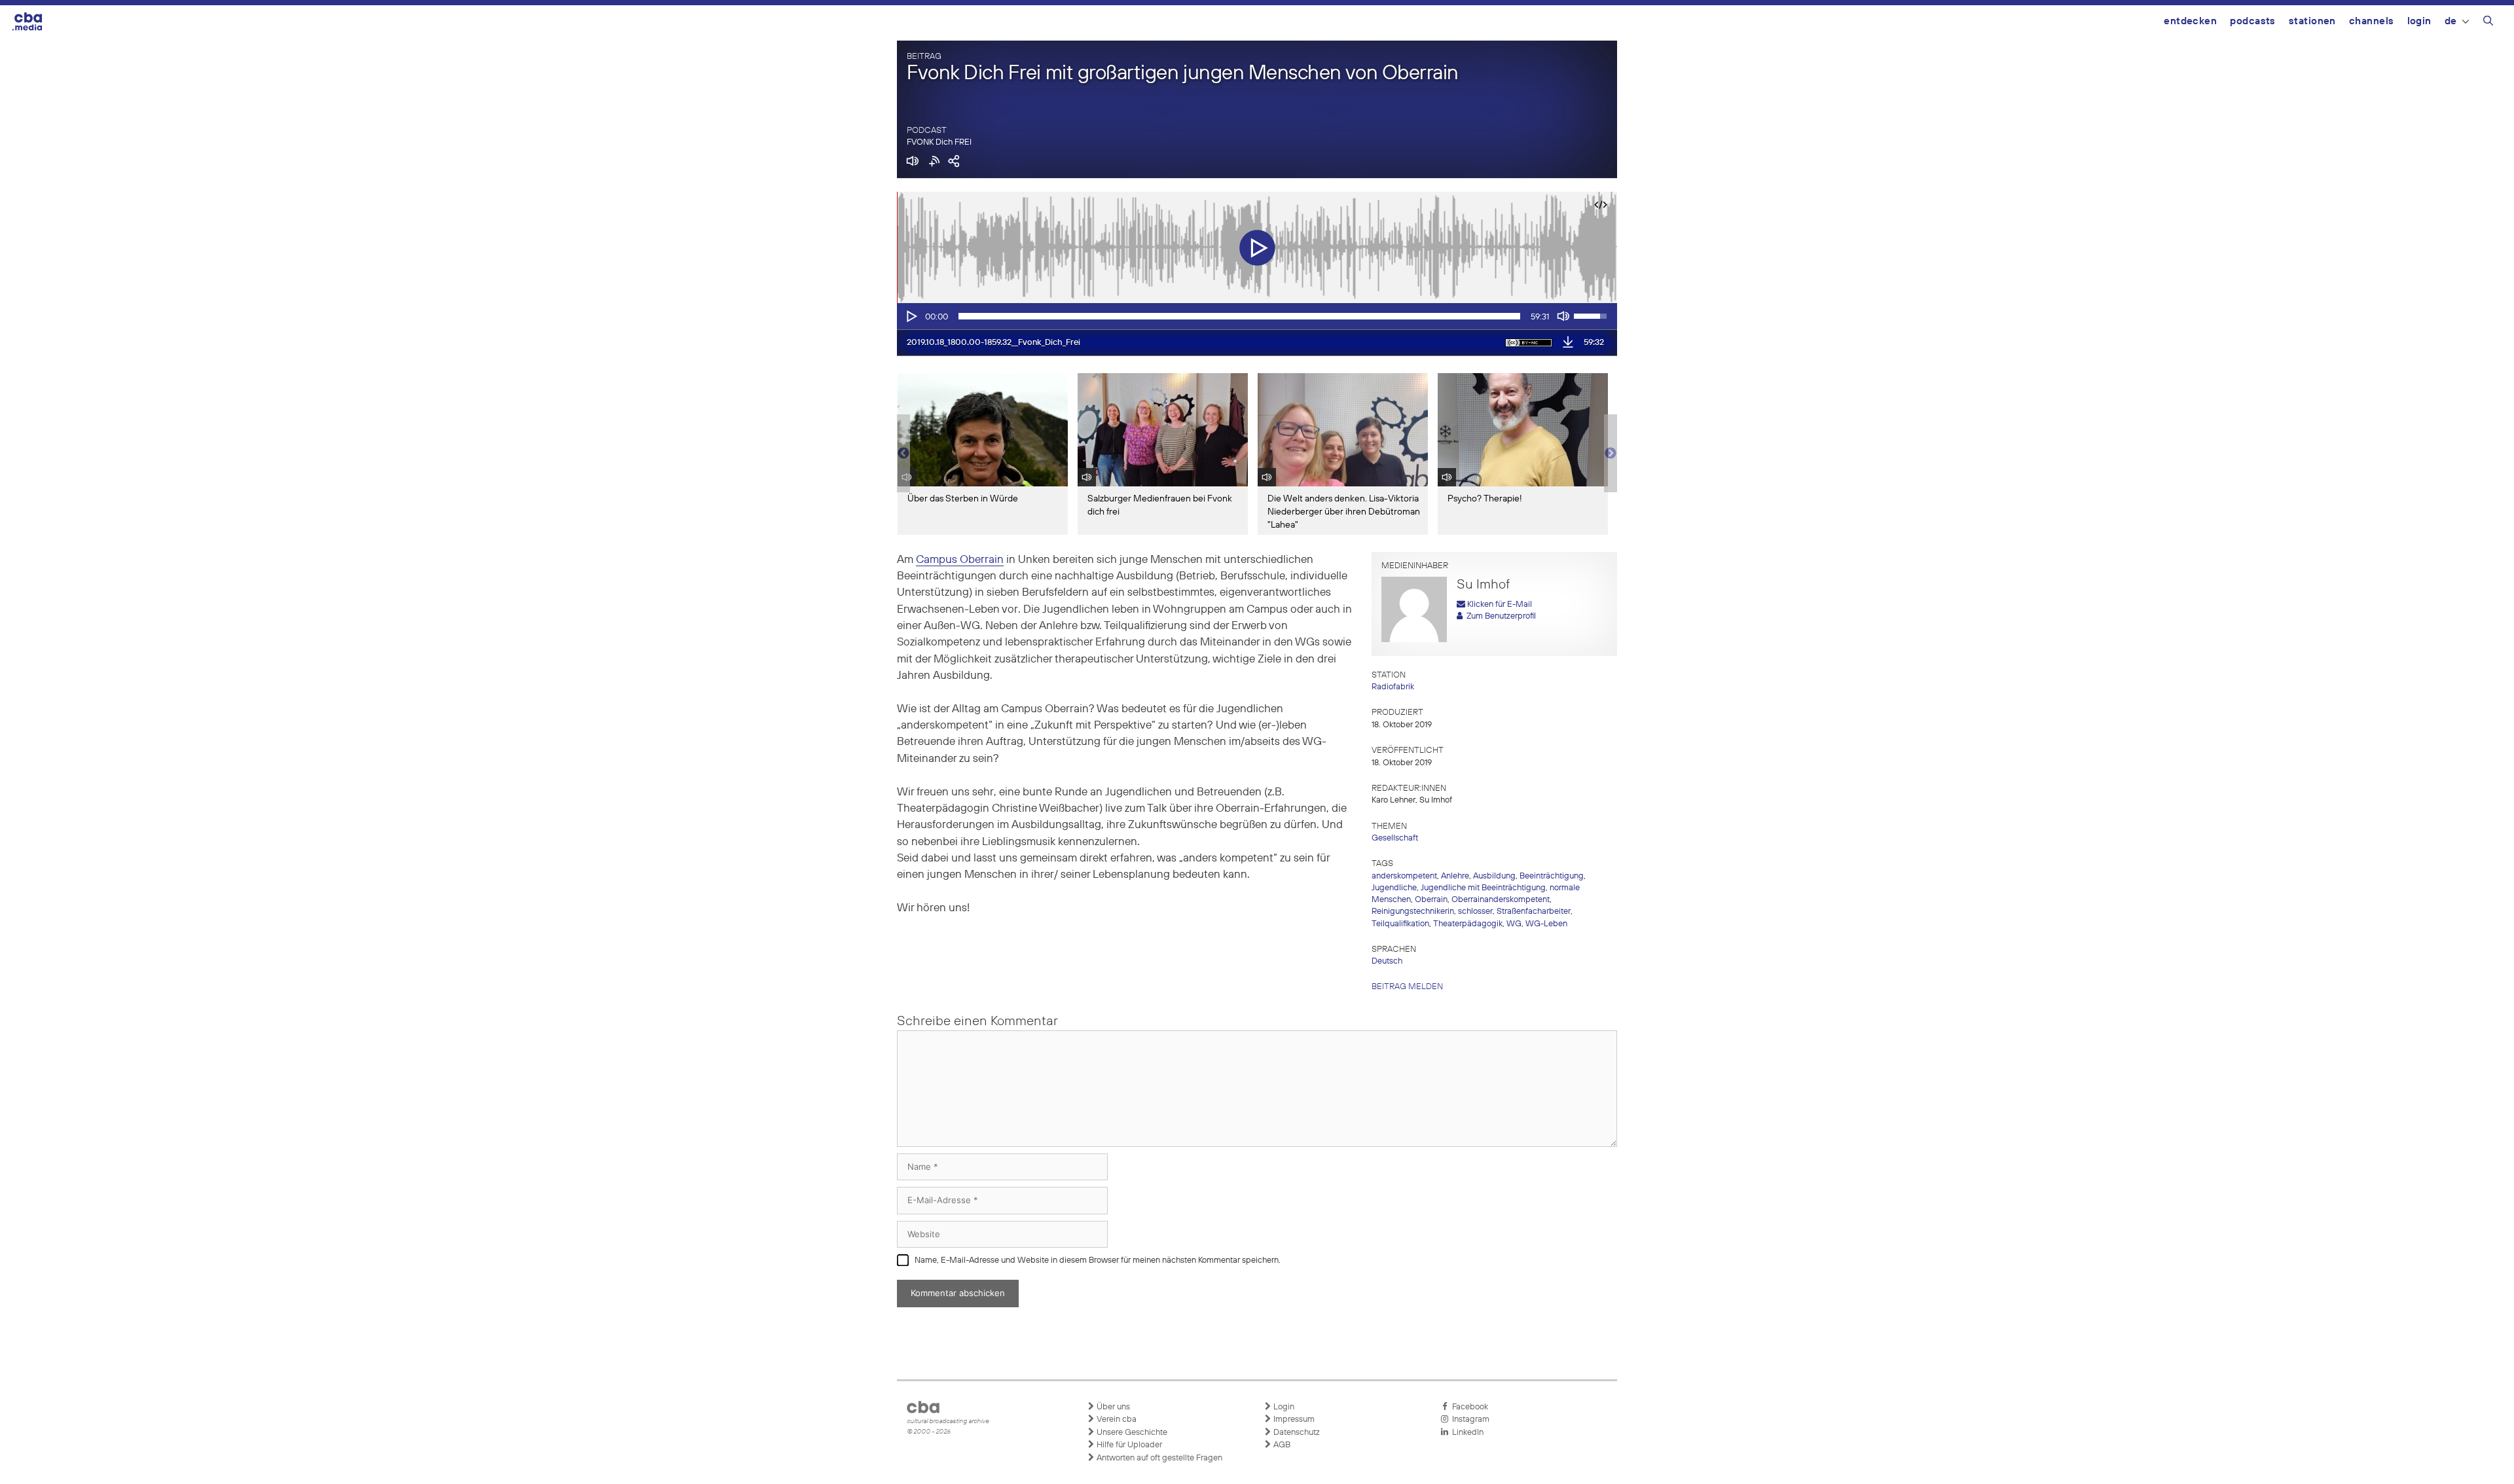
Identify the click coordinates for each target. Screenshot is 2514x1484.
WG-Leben (1546, 924)
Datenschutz (1296, 1433)
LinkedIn (1466, 1433)
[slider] (1239, 316)
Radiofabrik (1393, 687)
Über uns (1112, 1407)
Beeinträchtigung (1552, 876)
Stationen (2312, 21)
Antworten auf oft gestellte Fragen (1158, 1458)
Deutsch (1387, 961)
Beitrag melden (1407, 987)
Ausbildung (1494, 876)
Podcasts (2253, 21)
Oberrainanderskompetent (1501, 900)
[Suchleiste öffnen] (2488, 23)
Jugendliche (1394, 888)
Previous (903, 454)
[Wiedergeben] (911, 316)
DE (2451, 21)
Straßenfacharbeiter (1534, 912)
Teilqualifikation (1400, 924)
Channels (2372, 21)
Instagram (1469, 1420)
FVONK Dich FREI (939, 142)
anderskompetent (1404, 876)
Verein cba (1116, 1420)
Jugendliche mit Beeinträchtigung (1483, 888)
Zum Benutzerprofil (1499, 616)
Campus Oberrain (960, 560)
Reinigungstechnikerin (1413, 912)
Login (2419, 21)
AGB (1281, 1445)
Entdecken (2190, 21)
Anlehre (1455, 876)
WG (1514, 924)
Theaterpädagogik (1468, 924)
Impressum (1293, 1420)
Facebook (1468, 1407)
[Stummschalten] (1563, 316)
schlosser (1475, 912)
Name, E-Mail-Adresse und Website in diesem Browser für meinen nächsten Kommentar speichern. (1098, 1260)
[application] (1257, 316)
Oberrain (1431, 900)
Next (1611, 454)
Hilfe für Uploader (1128, 1445)
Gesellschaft (1395, 838)
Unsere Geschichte (1131, 1433)
